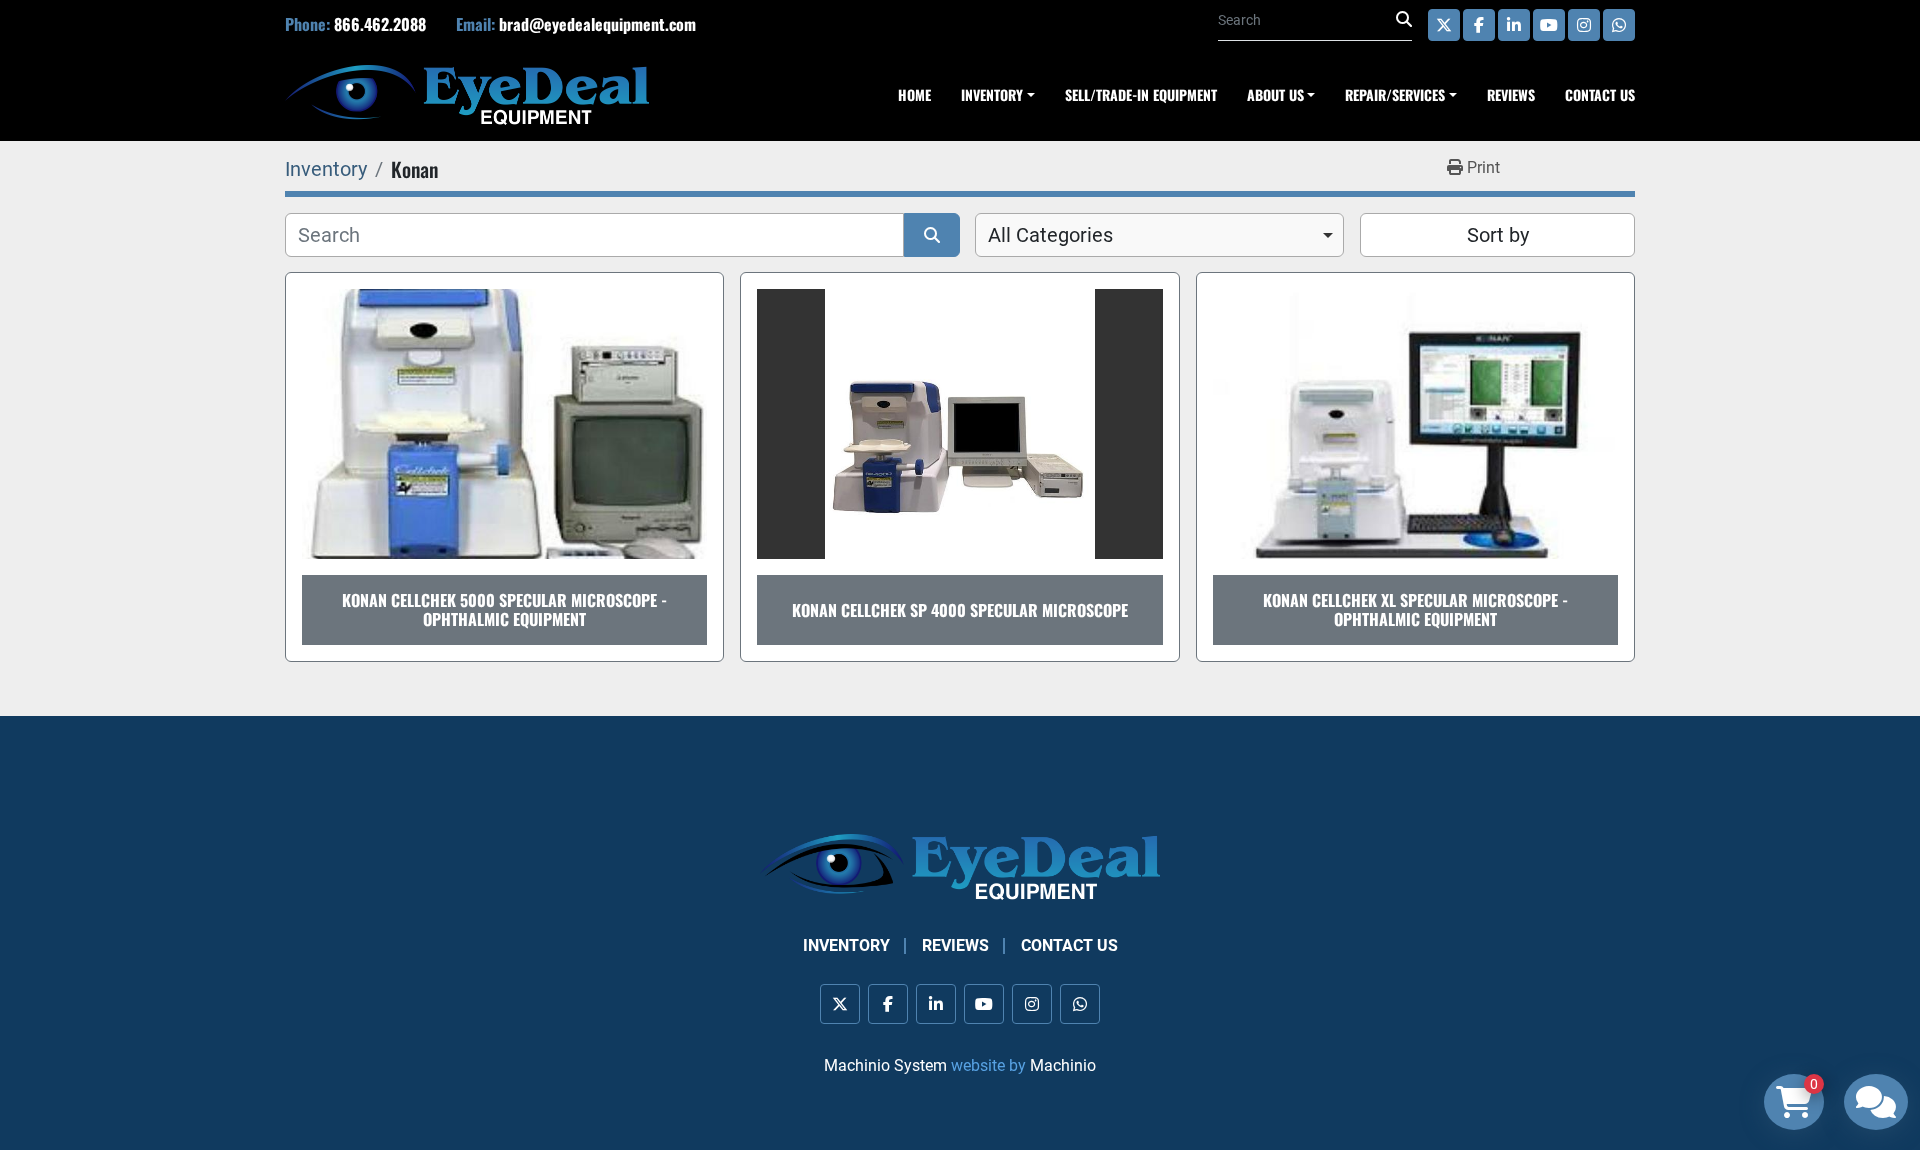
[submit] (1404, 20)
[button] (1401, 94)
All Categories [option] (1050, 235)
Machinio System (885, 1065)
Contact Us (1600, 94)
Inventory (846, 945)
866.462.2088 (380, 24)
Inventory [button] (992, 94)
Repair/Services (1395, 94)
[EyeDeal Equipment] (960, 866)
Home (914, 94)
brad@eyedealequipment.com (597, 24)
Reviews (1511, 94)
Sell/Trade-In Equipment (1141, 94)
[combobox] (1159, 235)
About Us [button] (1275, 94)
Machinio (1063, 1065)
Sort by (1498, 235)
